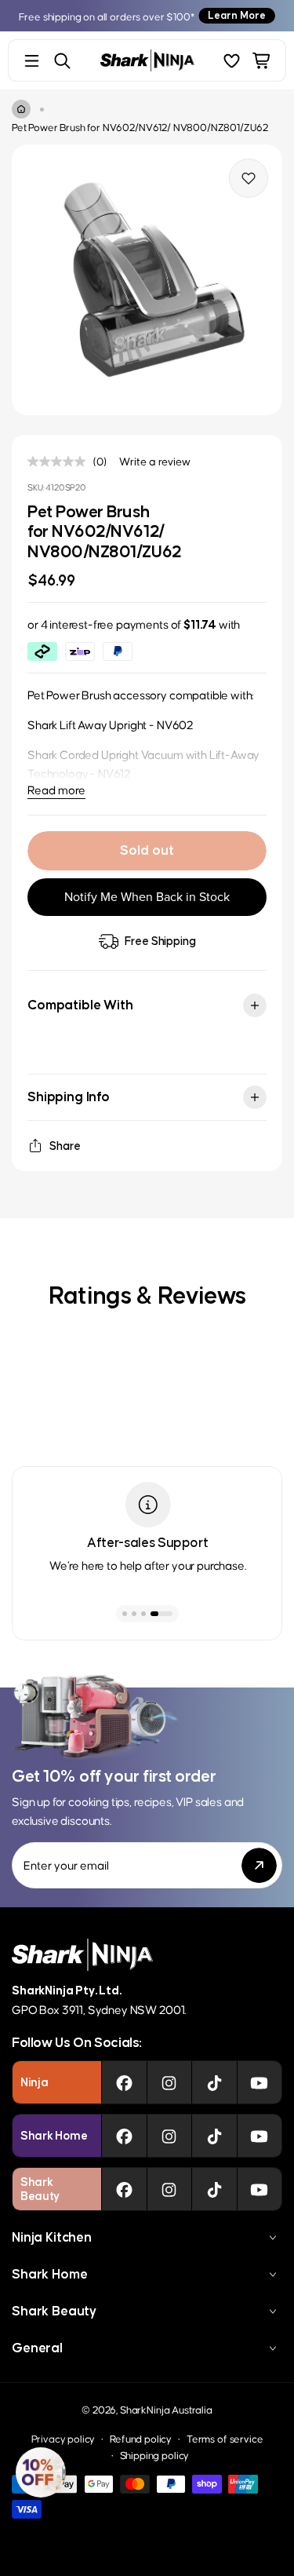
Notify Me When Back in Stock (147, 897)
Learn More (237, 15)
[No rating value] (60, 462)
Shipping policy (155, 2455)
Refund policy (141, 2438)
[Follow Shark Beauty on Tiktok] (214, 2189)
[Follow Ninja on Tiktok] (214, 2082)
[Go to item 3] (143, 1614)
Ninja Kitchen (52, 2237)
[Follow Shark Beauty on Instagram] (169, 2189)
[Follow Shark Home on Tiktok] (214, 2136)
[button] (41, 2472)
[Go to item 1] (125, 1614)
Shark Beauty (54, 2311)
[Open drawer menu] (32, 61)
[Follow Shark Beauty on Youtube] (259, 2189)
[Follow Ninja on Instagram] (169, 2082)
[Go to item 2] (134, 1614)
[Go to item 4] (162, 1614)
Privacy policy (64, 2438)
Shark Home (49, 2274)
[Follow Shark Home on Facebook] (124, 2136)
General (37, 2348)
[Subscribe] (259, 1865)
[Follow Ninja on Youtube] (259, 2082)
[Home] (21, 109)
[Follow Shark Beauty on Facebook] (124, 2189)
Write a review (155, 461)
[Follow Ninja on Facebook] (124, 2082)
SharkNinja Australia (166, 2409)
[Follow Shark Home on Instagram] (169, 2136)
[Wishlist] (232, 61)
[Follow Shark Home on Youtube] (259, 2136)
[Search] (62, 61)
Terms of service (225, 2438)
